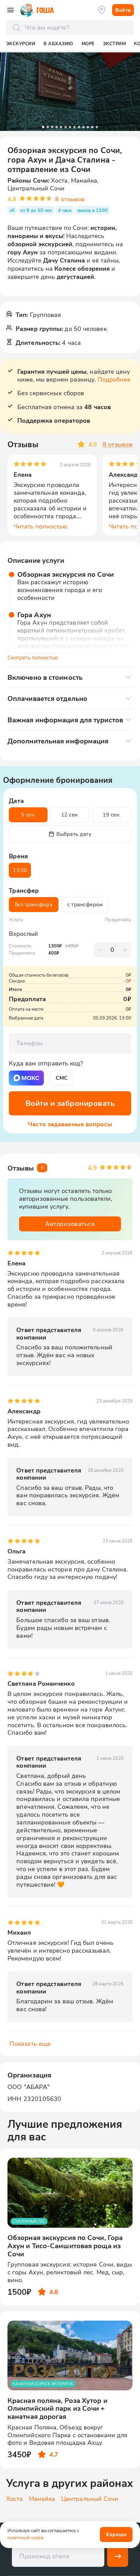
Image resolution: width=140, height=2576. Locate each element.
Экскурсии (21, 44)
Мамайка (42, 2499)
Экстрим (115, 44)
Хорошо (116, 2534)
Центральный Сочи (90, 2499)
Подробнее (114, 379)
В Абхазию (58, 44)
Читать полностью (41, 526)
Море (88, 44)
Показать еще (30, 2044)
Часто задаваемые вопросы (70, 1124)
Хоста (15, 2499)
